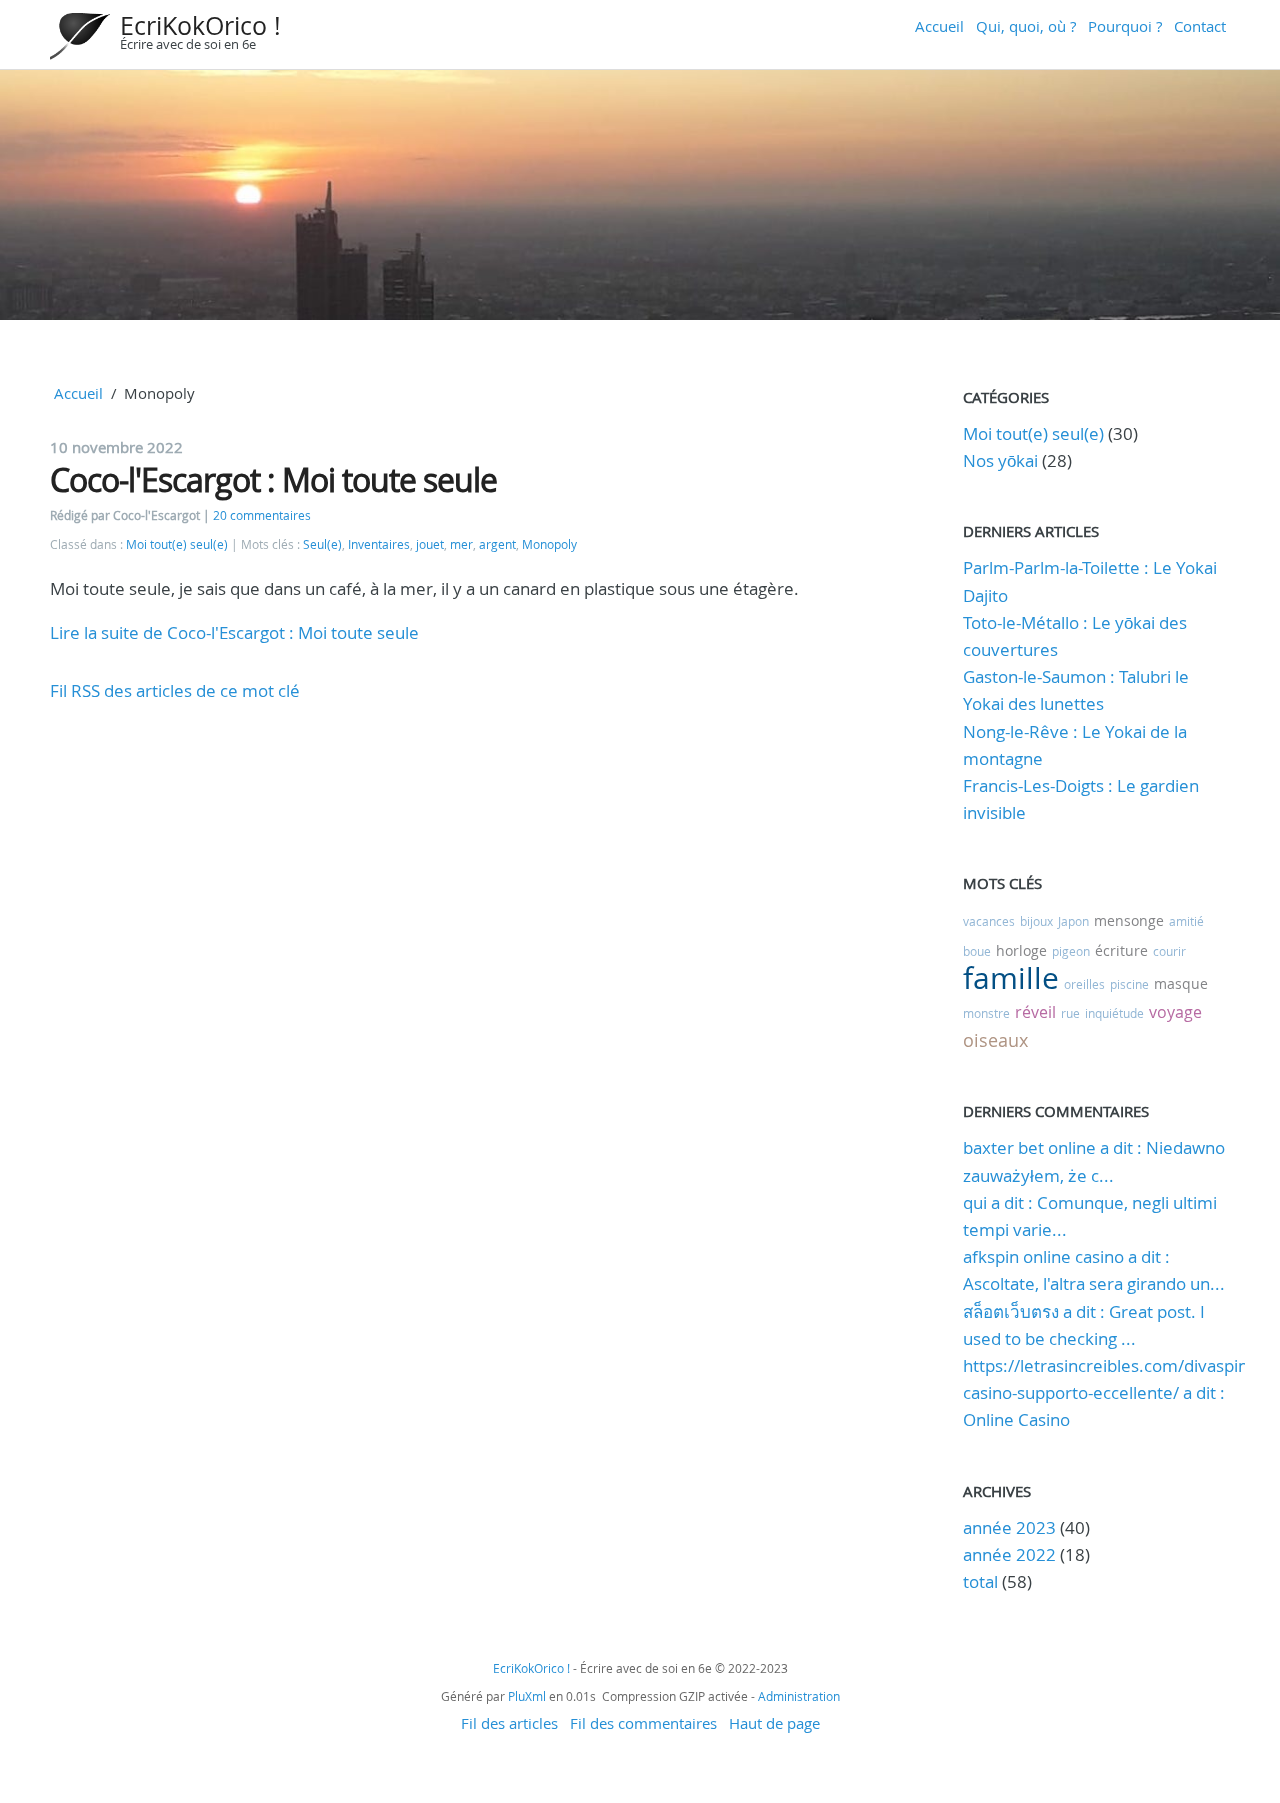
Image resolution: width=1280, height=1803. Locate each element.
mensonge (1129, 920)
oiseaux (995, 1040)
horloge (1021, 950)
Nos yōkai (1000, 460)
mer (461, 544)
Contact (1200, 26)
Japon (1073, 921)
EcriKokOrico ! (200, 25)
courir (1169, 951)
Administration (799, 1696)
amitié (1186, 921)
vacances (989, 921)
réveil (1035, 1012)
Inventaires (379, 544)
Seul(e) (322, 544)
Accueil (939, 26)
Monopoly (549, 544)
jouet (430, 544)
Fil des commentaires (643, 1723)
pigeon (1071, 951)
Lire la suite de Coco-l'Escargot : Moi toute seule (234, 632)
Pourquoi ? (1125, 26)
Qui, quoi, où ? (1026, 26)
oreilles (1084, 984)
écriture (1121, 950)
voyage (1175, 1012)
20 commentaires (262, 515)
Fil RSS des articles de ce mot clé (175, 690)
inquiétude (1114, 1013)
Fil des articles (509, 1723)
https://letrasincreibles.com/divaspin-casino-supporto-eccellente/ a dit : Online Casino (1108, 1392)
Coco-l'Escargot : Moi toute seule (273, 479)
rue (1070, 1013)
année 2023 (1009, 1527)
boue (977, 951)
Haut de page (774, 1723)
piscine (1129, 984)
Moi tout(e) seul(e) (177, 544)
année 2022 (1009, 1554)
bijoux (1036, 921)
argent (497, 544)
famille (1011, 978)
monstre (986, 1013)
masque (1181, 983)
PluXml (527, 1696)
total (982, 1581)
